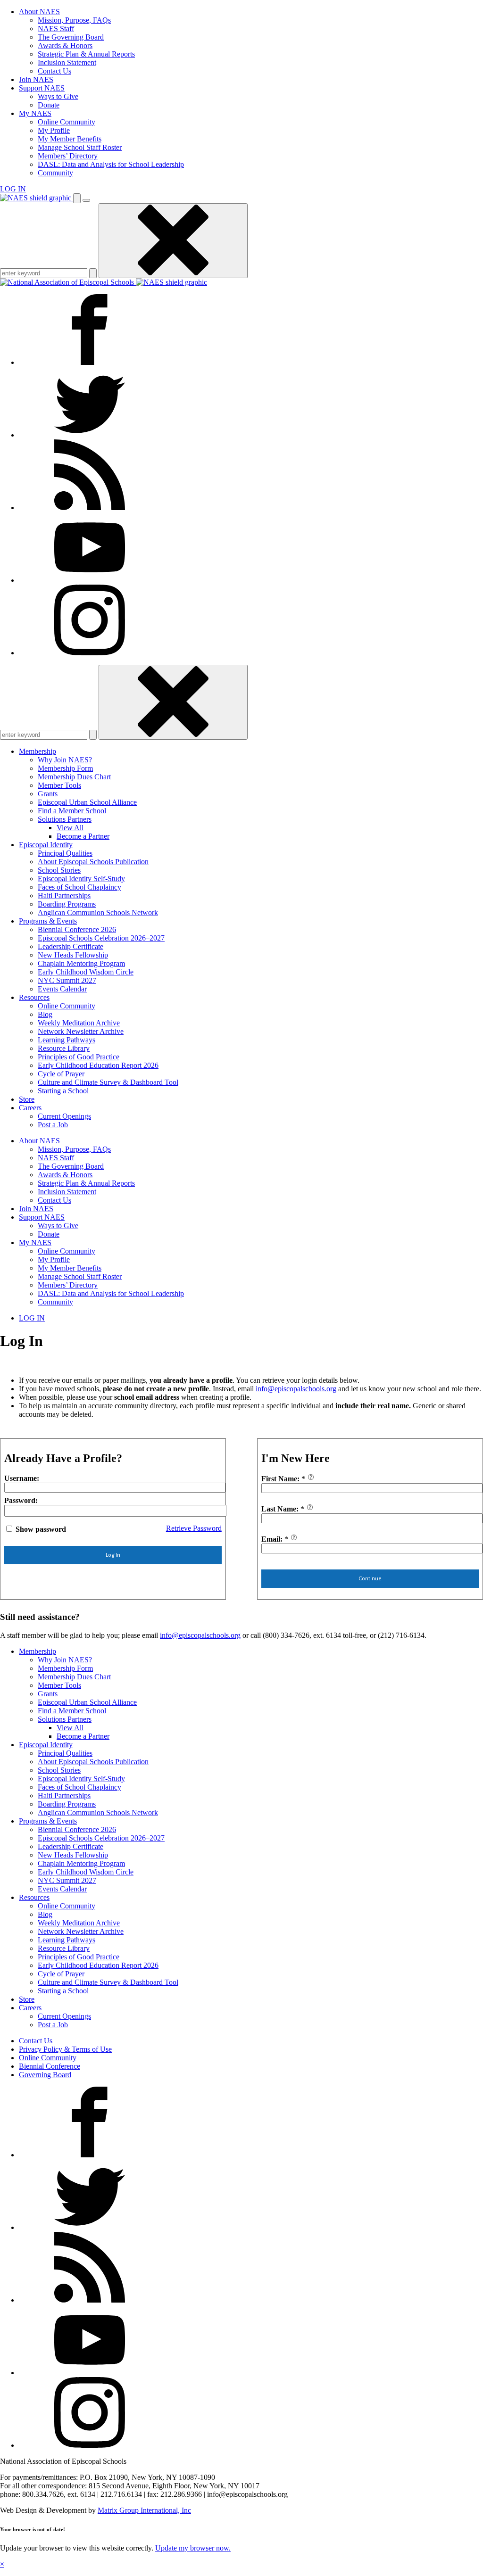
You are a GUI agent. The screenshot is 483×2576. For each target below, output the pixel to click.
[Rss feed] (90, 508)
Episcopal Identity (46, 845)
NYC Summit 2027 (67, 980)
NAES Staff (56, 29)
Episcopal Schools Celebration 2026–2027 (101, 938)
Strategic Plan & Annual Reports (86, 54)
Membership (37, 751)
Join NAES (36, 79)
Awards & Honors (65, 45)
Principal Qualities (65, 853)
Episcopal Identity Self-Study (81, 879)
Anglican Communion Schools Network (98, 912)
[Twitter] (90, 435)
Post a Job (53, 1125)
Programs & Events (48, 921)
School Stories (59, 870)
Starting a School (63, 1091)
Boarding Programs (67, 904)
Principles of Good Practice (79, 1057)
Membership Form (65, 768)
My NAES (35, 113)
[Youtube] (90, 580)
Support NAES (42, 88)
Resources (34, 997)
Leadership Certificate (71, 946)
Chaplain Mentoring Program (81, 963)
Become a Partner (83, 836)
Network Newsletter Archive (81, 1031)
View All (70, 828)
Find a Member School (72, 811)
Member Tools (59, 785)
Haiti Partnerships (64, 896)
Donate (49, 105)
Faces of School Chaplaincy (79, 887)
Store (27, 1099)
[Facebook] (90, 362)
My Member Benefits (70, 139)
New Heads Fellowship (73, 955)
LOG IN (13, 189)
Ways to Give (58, 96)
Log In (113, 1555)
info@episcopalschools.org (296, 1389)
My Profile (54, 130)
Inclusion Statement (67, 62)
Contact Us (54, 71)
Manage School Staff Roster (80, 147)
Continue (370, 1578)
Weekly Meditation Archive (79, 1023)
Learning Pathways (67, 1040)
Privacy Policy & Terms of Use (65, 2049)
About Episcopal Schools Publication (93, 862)
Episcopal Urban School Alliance (87, 802)
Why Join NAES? (65, 760)
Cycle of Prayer (61, 1074)
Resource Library (64, 1048)
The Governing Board (71, 37)
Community (55, 173)
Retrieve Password (194, 1528)
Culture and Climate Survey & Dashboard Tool (108, 1082)
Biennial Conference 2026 (77, 929)
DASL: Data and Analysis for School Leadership (111, 164)
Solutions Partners (65, 819)
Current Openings (64, 1116)
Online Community (67, 122)
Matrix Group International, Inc (144, 2510)
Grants (48, 794)
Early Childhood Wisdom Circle (86, 972)
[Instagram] (90, 653)
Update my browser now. (193, 2548)
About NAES (39, 12)
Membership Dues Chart (74, 777)
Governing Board (45, 2075)
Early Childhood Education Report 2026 (98, 1065)
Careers (30, 1108)
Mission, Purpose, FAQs (74, 20)
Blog (45, 1014)
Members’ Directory (68, 156)
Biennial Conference (50, 2066)
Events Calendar (62, 989)
